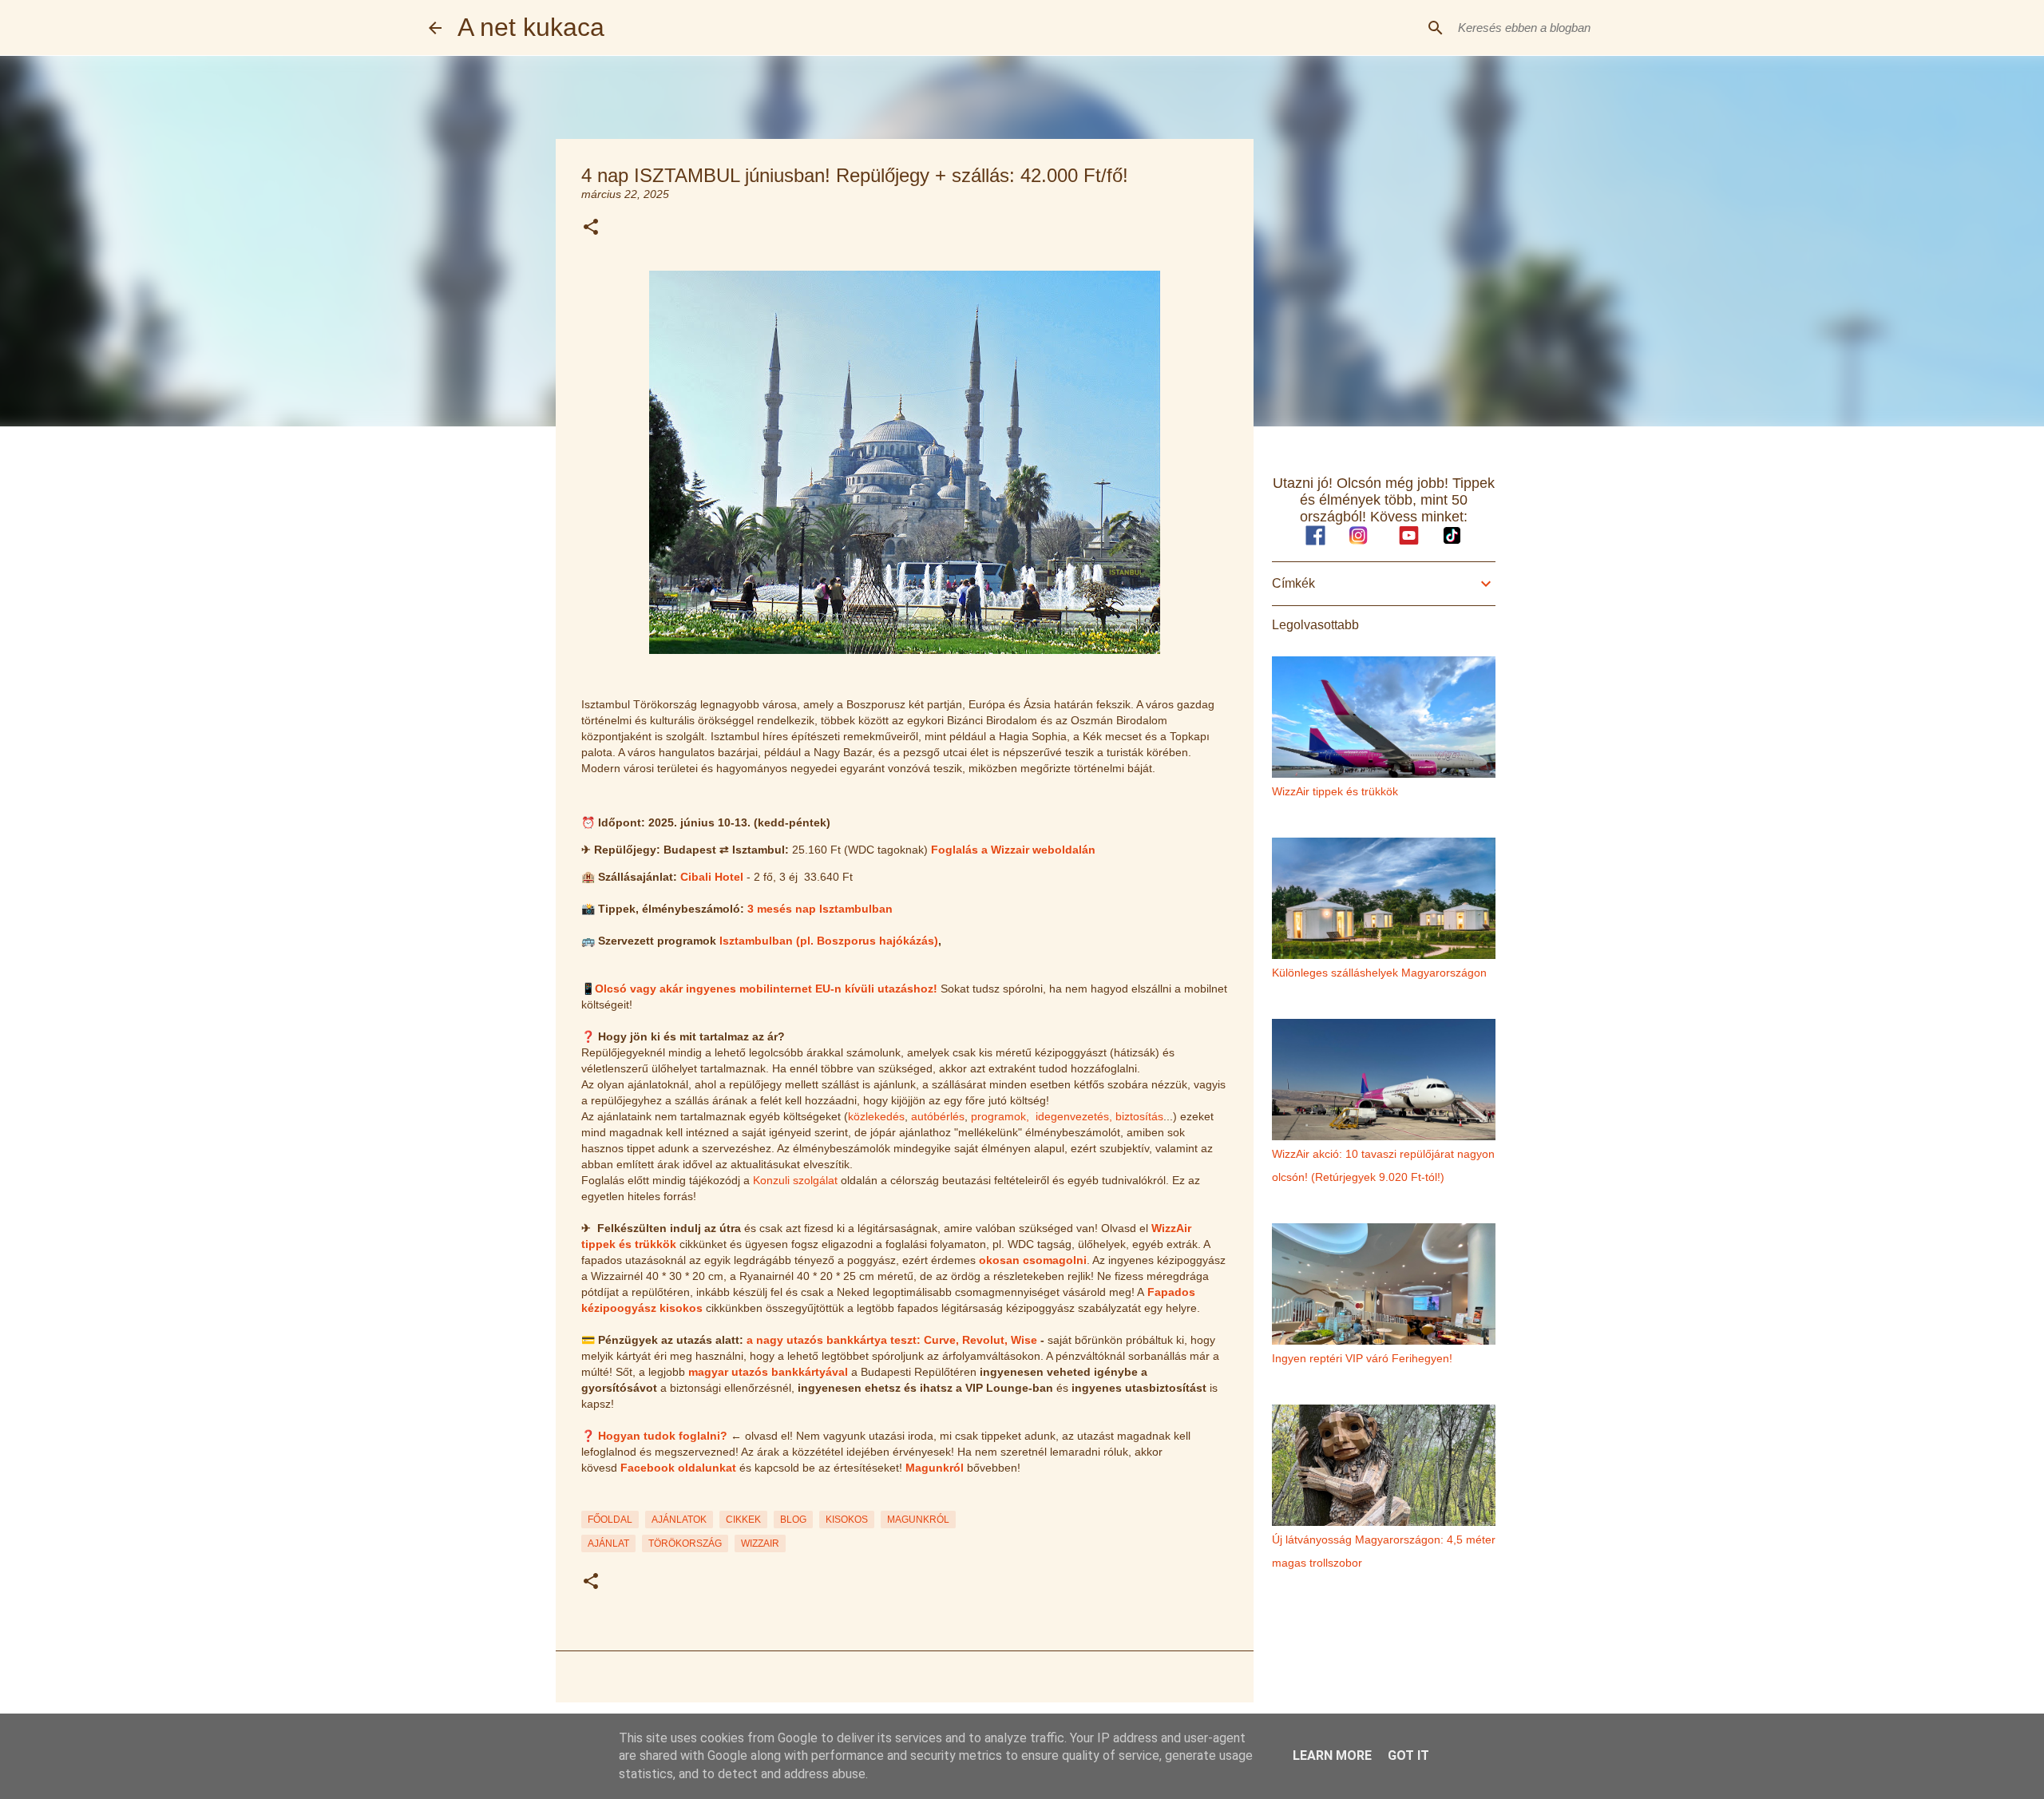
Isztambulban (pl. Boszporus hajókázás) (829, 941)
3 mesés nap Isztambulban (820, 909)
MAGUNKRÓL (918, 1520)
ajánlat (608, 1543)
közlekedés (876, 1116)
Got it (1408, 1755)
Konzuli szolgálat (795, 1180)
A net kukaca (531, 27)
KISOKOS (847, 1520)
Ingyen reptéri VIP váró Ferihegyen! (1362, 1358)
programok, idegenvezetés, (1042, 1116)
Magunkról (935, 1468)
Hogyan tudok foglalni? (663, 1436)
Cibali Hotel (712, 877)
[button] (591, 228)
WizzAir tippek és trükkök (1335, 791)
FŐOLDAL (610, 1520)
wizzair (760, 1543)
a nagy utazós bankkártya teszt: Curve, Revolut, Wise (892, 1340)
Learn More (1332, 1755)
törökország (685, 1543)
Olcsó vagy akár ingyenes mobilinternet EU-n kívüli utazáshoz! (766, 989)
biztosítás (1139, 1116)
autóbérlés (938, 1116)
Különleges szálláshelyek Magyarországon (1379, 973)
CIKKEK (743, 1520)
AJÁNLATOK (679, 1520)
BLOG (793, 1520)
